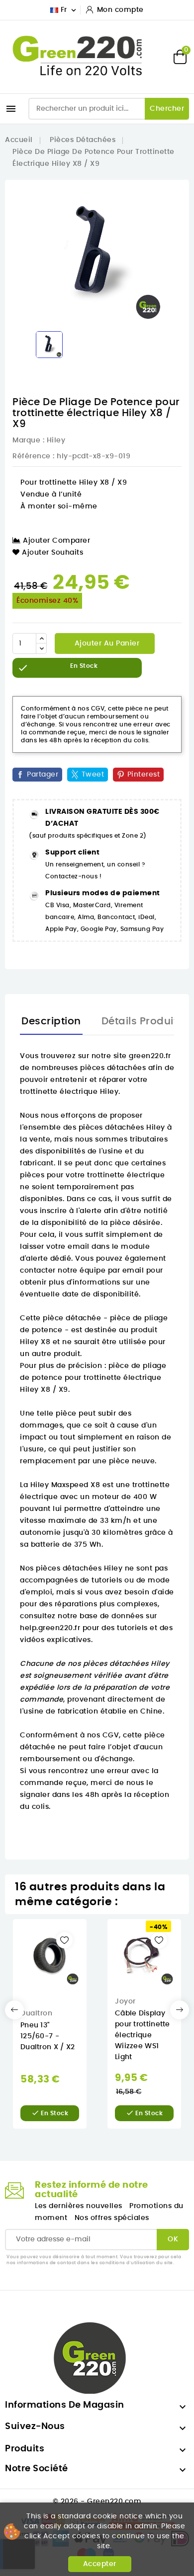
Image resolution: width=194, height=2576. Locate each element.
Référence (32, 456)
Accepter (100, 2564)
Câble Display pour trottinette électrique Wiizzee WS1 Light (143, 2035)
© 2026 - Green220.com (97, 2502)
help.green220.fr (50, 1628)
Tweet (93, 775)
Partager (43, 775)
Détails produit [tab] (140, 1021)
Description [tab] (51, 1021)
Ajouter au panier (106, 644)
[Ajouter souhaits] (64, 1940)
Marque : (28, 440)
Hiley (56, 440)
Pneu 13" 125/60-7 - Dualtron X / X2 (48, 2036)
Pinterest (144, 775)
